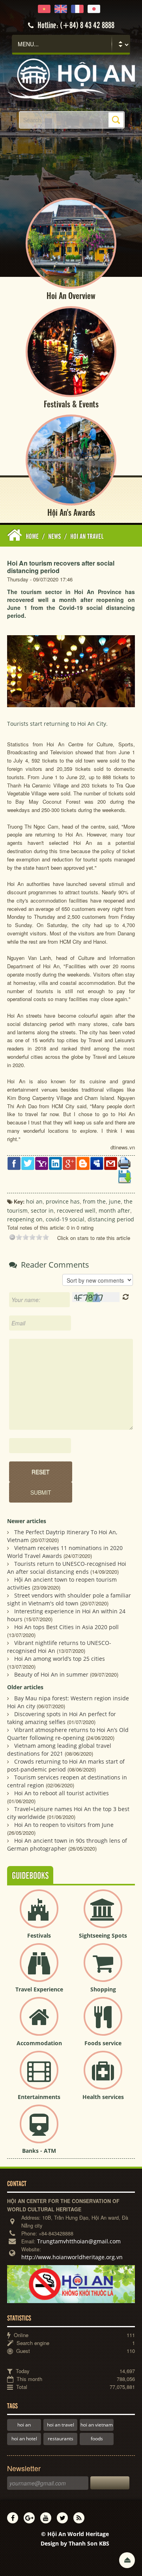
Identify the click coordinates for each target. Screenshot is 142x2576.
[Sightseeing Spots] (103, 1915)
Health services (103, 2097)
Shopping (103, 1989)
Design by (75, 2543)
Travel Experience (39, 1989)
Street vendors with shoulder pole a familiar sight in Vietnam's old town (69, 1599)
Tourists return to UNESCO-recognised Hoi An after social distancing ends (67, 1568)
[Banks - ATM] (39, 2130)
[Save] (124, 1176)
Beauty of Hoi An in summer (51, 1674)
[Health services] (103, 2077)
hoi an (24, 2425)
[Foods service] (103, 2023)
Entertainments (39, 2097)
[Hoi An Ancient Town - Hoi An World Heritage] (71, 78)
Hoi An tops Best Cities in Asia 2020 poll (66, 1627)
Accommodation (39, 2043)
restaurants (61, 2439)
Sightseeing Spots (103, 1935)
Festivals (39, 1935)
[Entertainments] (39, 2077)
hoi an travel (61, 2425)
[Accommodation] (39, 2023)
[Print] (124, 1163)
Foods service (103, 2043)
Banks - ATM (39, 2151)
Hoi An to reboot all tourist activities (62, 1793)
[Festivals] (39, 1915)
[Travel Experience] (39, 1969)
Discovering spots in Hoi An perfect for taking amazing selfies (62, 1718)
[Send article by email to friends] (111, 1163)
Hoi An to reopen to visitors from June (64, 1825)
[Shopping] (103, 1969)
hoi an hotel (24, 2439)
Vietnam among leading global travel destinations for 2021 (59, 1750)
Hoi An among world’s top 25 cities (60, 1659)
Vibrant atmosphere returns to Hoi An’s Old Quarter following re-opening (68, 1734)
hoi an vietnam (97, 2425)
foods (97, 2439)
